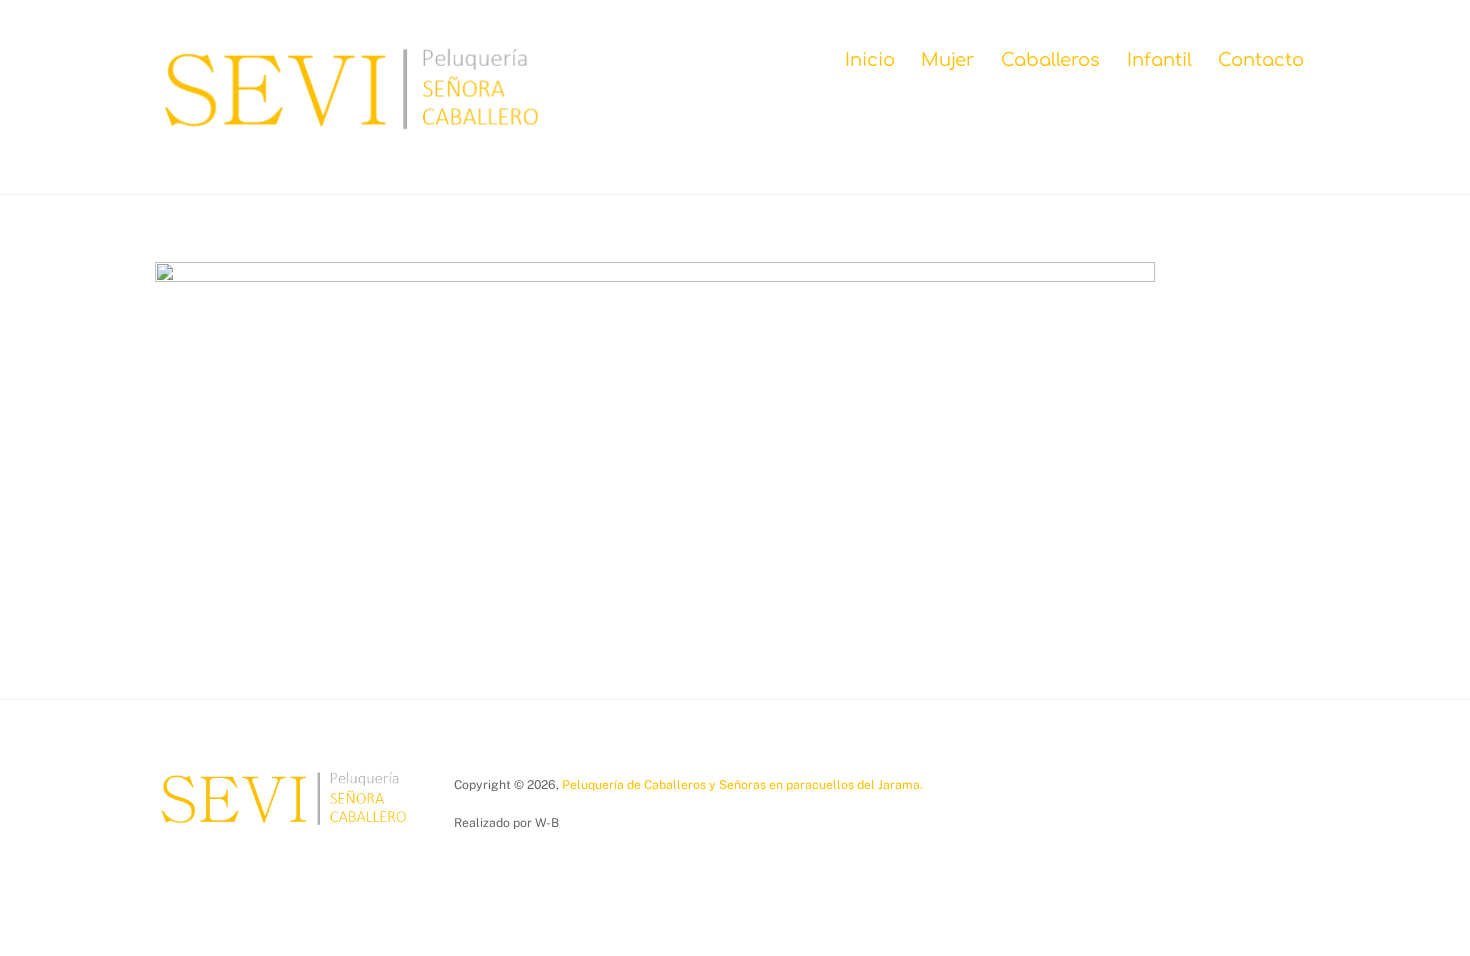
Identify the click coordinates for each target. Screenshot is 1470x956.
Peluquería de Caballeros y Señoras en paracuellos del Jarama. (742, 784)
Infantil (1159, 60)
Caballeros (1050, 60)
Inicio (870, 60)
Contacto (1261, 60)
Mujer (947, 60)
